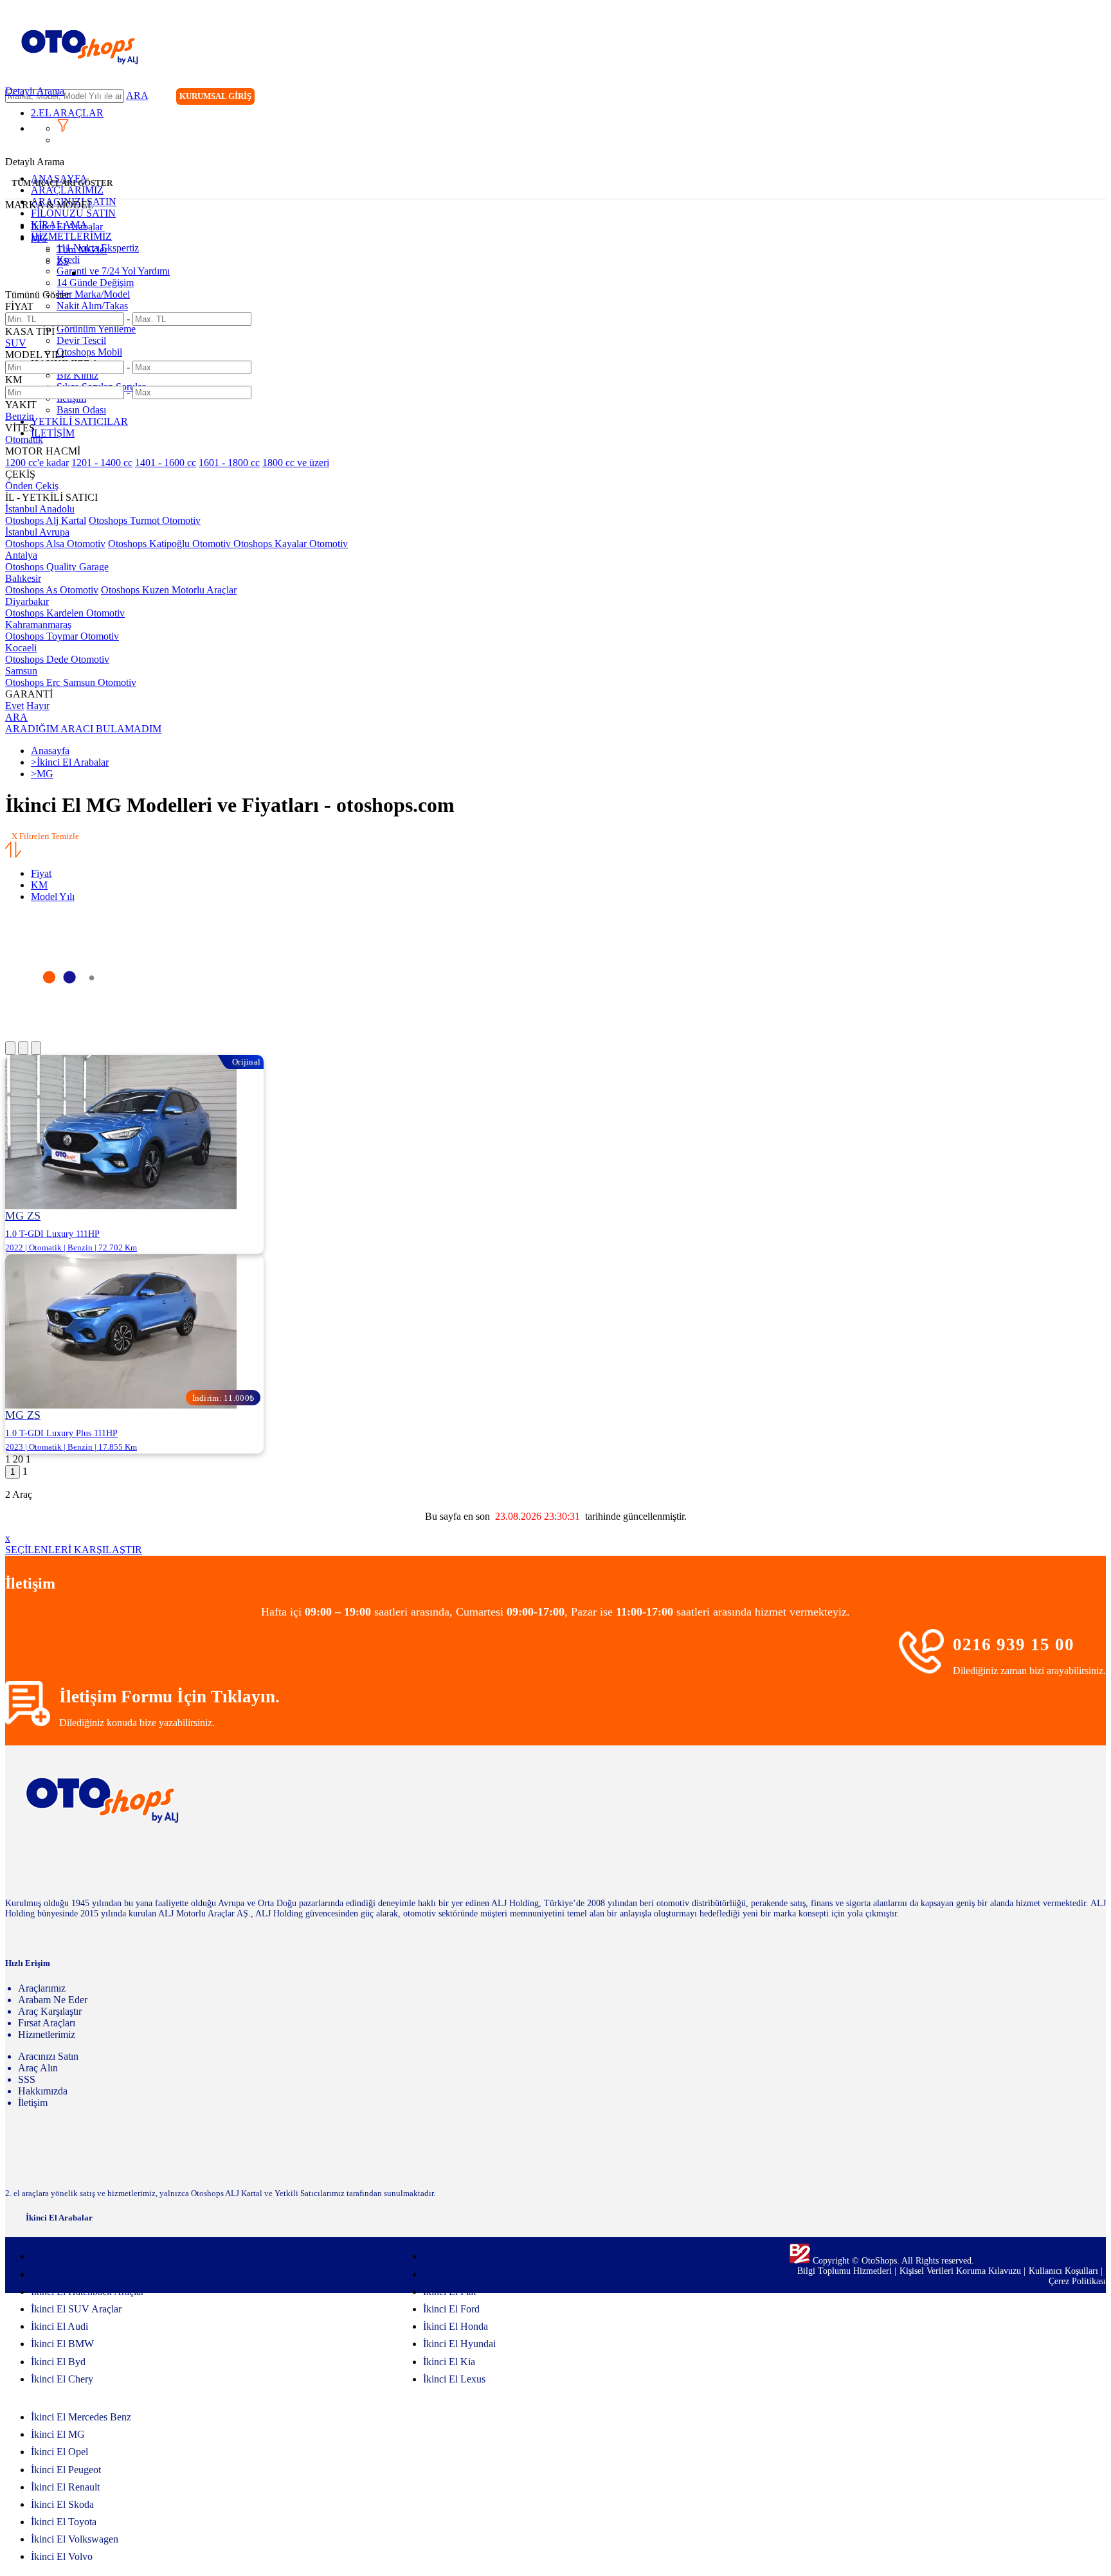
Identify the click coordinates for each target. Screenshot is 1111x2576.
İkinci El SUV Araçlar (76, 2309)
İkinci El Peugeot (66, 2470)
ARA (137, 95)
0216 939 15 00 (1014, 1644)
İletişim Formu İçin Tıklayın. (169, 1697)
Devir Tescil (81, 340)
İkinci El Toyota (64, 2522)
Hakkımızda (43, 2091)
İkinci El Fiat (449, 2292)
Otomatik (24, 439)
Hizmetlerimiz (47, 2034)
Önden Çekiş (32, 486)
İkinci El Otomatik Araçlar (85, 2274)
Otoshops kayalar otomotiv (291, 544)
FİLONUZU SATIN (73, 213)
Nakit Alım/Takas (92, 306)
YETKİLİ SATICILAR (79, 421)
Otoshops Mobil (89, 352)
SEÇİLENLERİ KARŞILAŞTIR (74, 1550)
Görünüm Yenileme (96, 329)
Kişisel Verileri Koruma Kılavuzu (960, 2271)
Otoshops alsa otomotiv (55, 544)
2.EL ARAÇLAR (67, 113)
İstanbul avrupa (37, 532)
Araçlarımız (42, 1988)
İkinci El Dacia (454, 2274)
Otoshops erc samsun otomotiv (71, 682)
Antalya (21, 555)
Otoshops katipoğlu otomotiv (171, 544)
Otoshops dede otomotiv (57, 659)
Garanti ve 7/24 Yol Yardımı (113, 271)
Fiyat (41, 873)
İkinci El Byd (58, 2362)
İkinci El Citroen (457, 2256)
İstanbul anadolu (40, 509)
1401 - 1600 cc (166, 463)
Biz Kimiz (77, 375)
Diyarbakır (27, 601)
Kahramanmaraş (38, 625)
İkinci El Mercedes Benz (81, 2417)
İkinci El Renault (65, 2487)
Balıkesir (23, 578)
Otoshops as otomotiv (52, 590)
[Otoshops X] (1069, 98)
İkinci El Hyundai (459, 2344)
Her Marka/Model (93, 294)
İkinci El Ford (451, 2309)
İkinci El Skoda (62, 2504)
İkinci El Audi (59, 2326)
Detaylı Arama (35, 91)
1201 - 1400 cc (102, 463)
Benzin (20, 416)
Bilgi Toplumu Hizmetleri (846, 2271)
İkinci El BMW (62, 2344)
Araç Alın (38, 2068)
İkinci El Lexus (454, 2379)
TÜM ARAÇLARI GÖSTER (62, 183)
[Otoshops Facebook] (1043, 98)
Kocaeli (21, 648)
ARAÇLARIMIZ (67, 190)
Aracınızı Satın (48, 2056)
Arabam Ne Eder (53, 2000)
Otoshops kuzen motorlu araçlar (169, 590)
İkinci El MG (58, 2434)
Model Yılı (53, 896)
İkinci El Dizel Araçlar (77, 2256)
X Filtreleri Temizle (45, 836)
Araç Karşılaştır (50, 2011)
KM (39, 885)
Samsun (21, 671)
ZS (63, 261)
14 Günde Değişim (95, 283)
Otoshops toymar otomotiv (62, 636)
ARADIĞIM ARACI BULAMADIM (83, 729)
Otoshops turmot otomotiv (145, 520)
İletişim (33, 2103)
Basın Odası (81, 410)
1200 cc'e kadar (37, 463)
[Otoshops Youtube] (1096, 98)
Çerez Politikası (1077, 2281)
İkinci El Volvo (62, 2556)
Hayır (38, 706)
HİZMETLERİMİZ (71, 236)
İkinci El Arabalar (67, 227)
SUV (16, 343)
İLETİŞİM (53, 433)
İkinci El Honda (456, 2326)
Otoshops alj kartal (46, 520)
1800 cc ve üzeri (296, 463)
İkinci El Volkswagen (75, 2539)
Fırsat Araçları (47, 2023)
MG (39, 238)
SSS (27, 2079)
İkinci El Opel (59, 2452)
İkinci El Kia (449, 2362)
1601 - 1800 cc (229, 463)
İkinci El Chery (62, 2379)
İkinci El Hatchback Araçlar (87, 2292)
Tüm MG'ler (82, 250)
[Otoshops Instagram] (1016, 98)
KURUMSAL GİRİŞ (215, 96)
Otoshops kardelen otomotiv (65, 613)
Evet (14, 706)
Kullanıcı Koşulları (1065, 2271)
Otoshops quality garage (57, 567)
